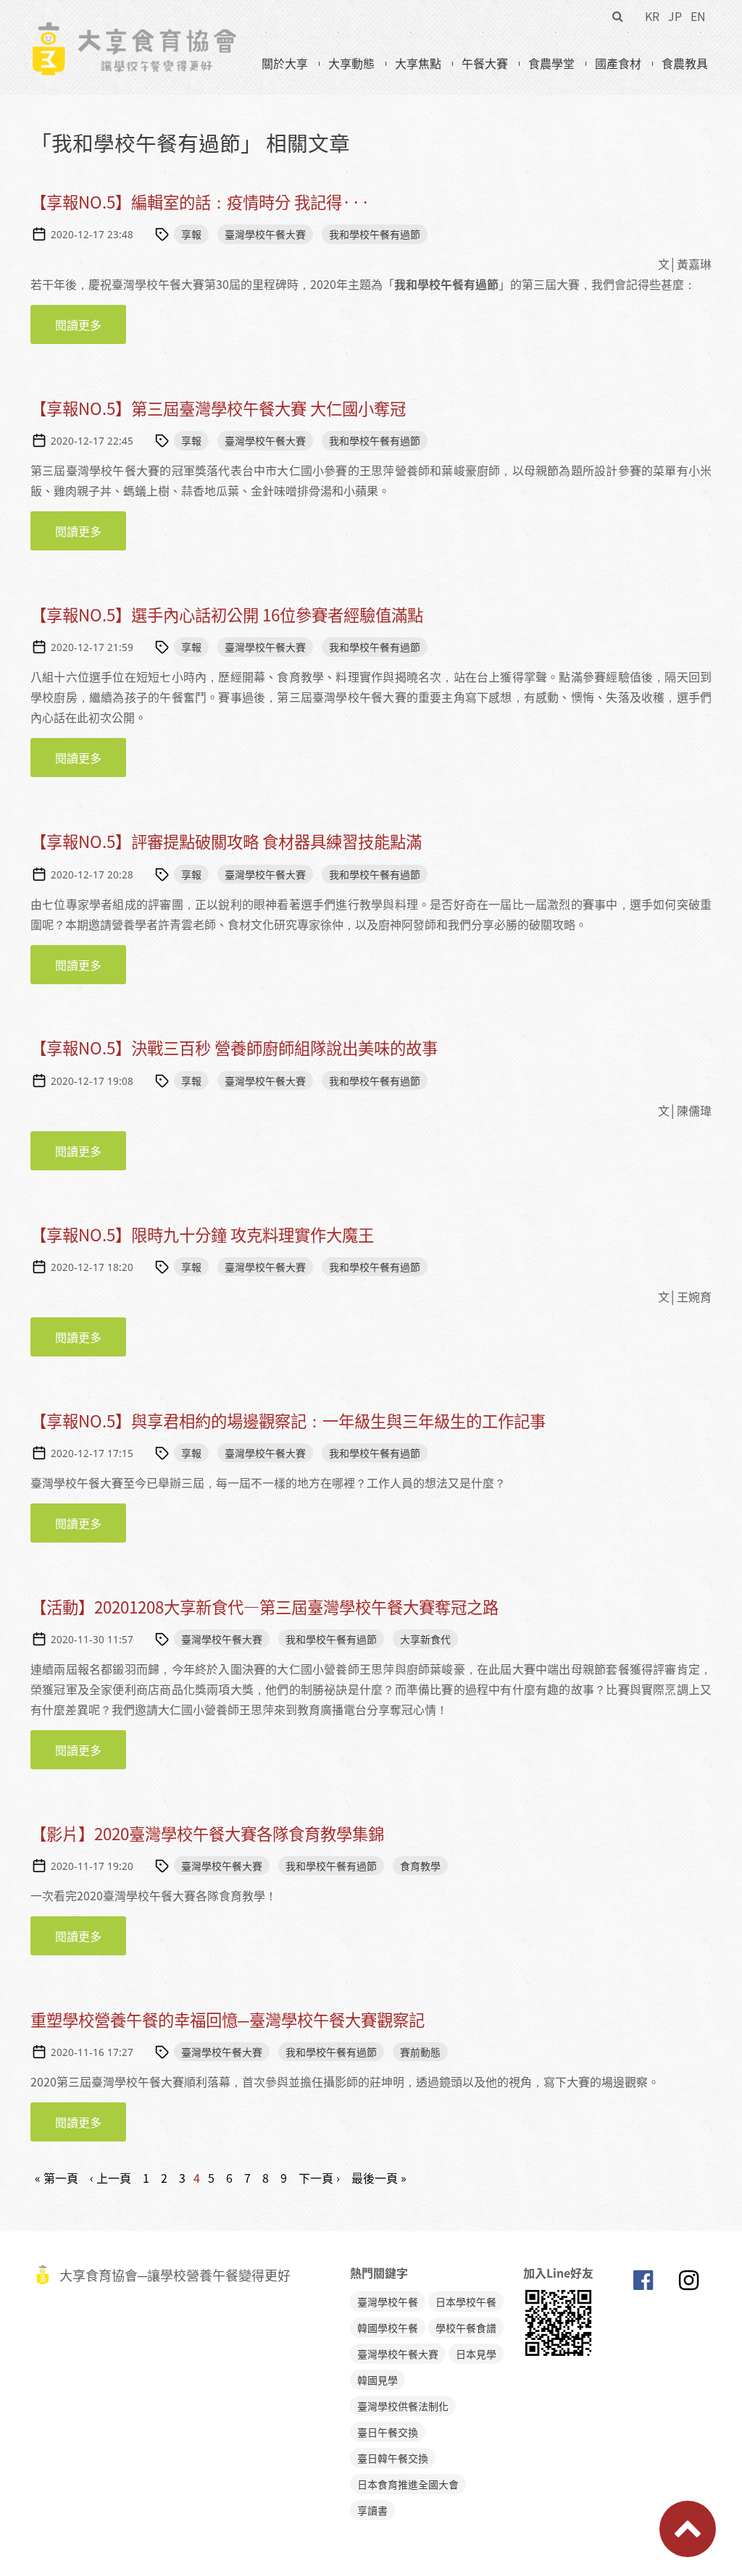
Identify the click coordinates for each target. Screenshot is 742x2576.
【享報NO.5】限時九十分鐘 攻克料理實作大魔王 (202, 1234)
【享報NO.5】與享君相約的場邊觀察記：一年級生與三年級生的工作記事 (288, 1421)
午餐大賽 (485, 63)
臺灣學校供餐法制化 (403, 2406)
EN (698, 16)
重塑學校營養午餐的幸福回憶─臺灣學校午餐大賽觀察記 (228, 2019)
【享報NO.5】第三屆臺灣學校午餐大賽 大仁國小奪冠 (218, 408)
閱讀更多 (91, 324)
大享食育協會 (643, 2283)
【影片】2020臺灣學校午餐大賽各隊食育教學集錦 (207, 1833)
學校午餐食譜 (466, 2328)
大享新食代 (425, 1639)
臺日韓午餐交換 (393, 2458)
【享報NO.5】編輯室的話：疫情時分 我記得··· (200, 202)
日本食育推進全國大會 (408, 2484)
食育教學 (420, 1866)
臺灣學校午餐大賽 (265, 234)
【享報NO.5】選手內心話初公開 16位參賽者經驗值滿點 (227, 614)
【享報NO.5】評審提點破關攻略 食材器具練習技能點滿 (226, 841)
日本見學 (476, 2354)
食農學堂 (551, 63)
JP (675, 16)
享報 (191, 234)
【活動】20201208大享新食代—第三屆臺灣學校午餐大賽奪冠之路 (264, 1607)
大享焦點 (418, 63)
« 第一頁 (57, 2178)
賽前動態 (420, 2052)
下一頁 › (319, 2178)
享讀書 (372, 2510)
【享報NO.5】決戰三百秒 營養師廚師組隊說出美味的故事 (234, 1048)
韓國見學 (378, 2380)
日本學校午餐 (466, 2302)
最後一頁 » (379, 2178)
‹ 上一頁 (111, 2178)
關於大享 (285, 63)
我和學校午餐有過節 (375, 234)
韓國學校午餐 (388, 2328)
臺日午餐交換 (388, 2432)
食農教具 (685, 63)
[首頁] (134, 30)
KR (652, 16)
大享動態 (351, 63)
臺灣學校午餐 (388, 2302)
